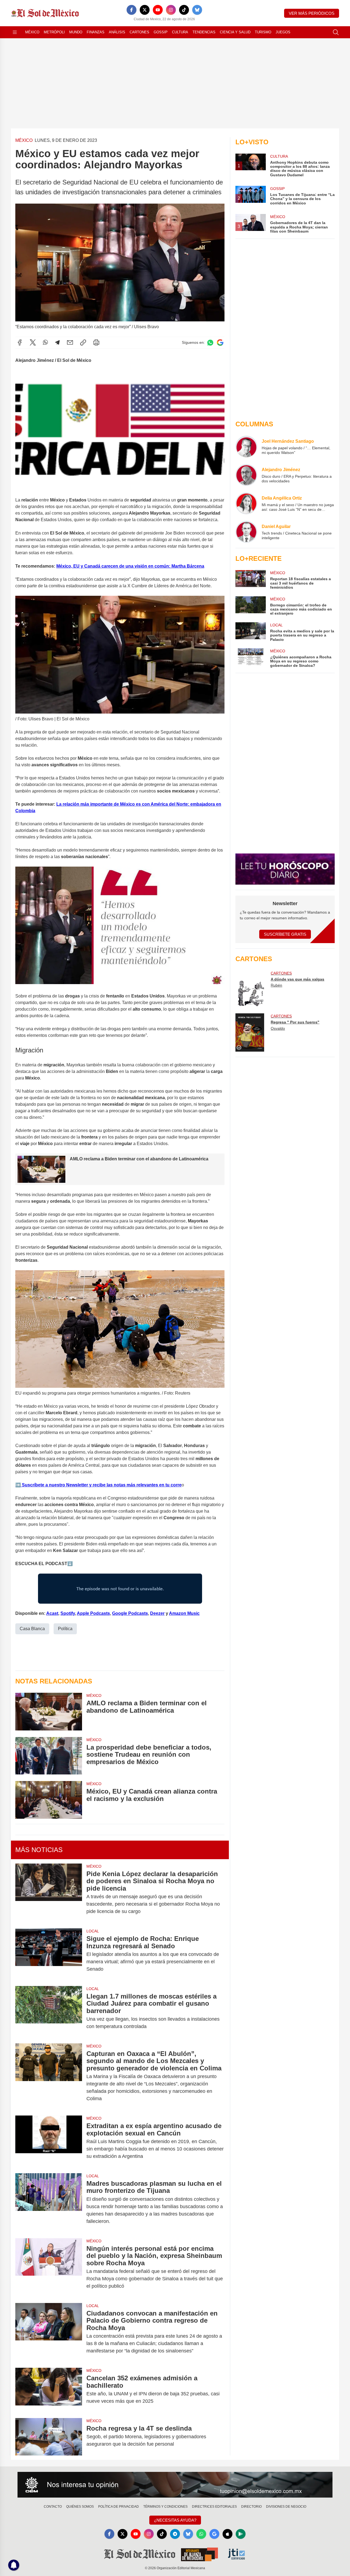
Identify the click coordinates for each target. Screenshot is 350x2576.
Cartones (139, 32)
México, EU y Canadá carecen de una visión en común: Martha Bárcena (130, 566)
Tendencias (204, 32)
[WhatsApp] (45, 342)
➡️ (18, 1485)
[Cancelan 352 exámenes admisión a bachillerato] (49, 2390)
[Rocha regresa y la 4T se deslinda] (49, 2437)
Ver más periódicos (312, 13)
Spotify (68, 1613)
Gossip (161, 32)
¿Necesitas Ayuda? (175, 2520)
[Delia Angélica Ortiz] (246, 503)
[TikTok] (184, 10)
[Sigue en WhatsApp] (210, 343)
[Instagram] (171, 10)
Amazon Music (184, 1613)
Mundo (76, 32)
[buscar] (336, 32)
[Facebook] (132, 10)
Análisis (117, 32)
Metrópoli (54, 32)
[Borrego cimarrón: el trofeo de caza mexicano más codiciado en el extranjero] (250, 606)
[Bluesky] (197, 10)
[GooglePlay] (241, 2534)
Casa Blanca (32, 1629)
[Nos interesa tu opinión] (175, 2485)
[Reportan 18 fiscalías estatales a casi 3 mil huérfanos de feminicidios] (250, 580)
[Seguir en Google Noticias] (220, 343)
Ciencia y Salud (235, 32)
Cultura (180, 32)
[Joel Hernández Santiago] (246, 447)
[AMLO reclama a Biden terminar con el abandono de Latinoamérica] (49, 1711)
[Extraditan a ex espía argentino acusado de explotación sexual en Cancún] (49, 2141)
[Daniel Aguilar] (246, 532)
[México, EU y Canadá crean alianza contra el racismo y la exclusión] (49, 1800)
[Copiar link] (83, 342)
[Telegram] (57, 342)
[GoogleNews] (214, 2534)
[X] (145, 10)
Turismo (263, 32)
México (32, 32)
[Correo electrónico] (70, 342)
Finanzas (96, 32)
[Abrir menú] (15, 32)
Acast (52, 1613)
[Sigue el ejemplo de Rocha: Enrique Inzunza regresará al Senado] (49, 1954)
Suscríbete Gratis (285, 934)
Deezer (157, 1613)
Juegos (283, 32)
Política (65, 1629)
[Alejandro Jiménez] (246, 475)
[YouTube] (158, 10)
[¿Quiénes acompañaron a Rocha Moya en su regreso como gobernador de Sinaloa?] (250, 658)
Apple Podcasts (93, 1613)
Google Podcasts (130, 1613)
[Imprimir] (96, 342)
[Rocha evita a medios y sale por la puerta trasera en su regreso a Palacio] (250, 632)
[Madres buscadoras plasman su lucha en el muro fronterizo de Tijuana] (49, 2202)
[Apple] (227, 2534)
